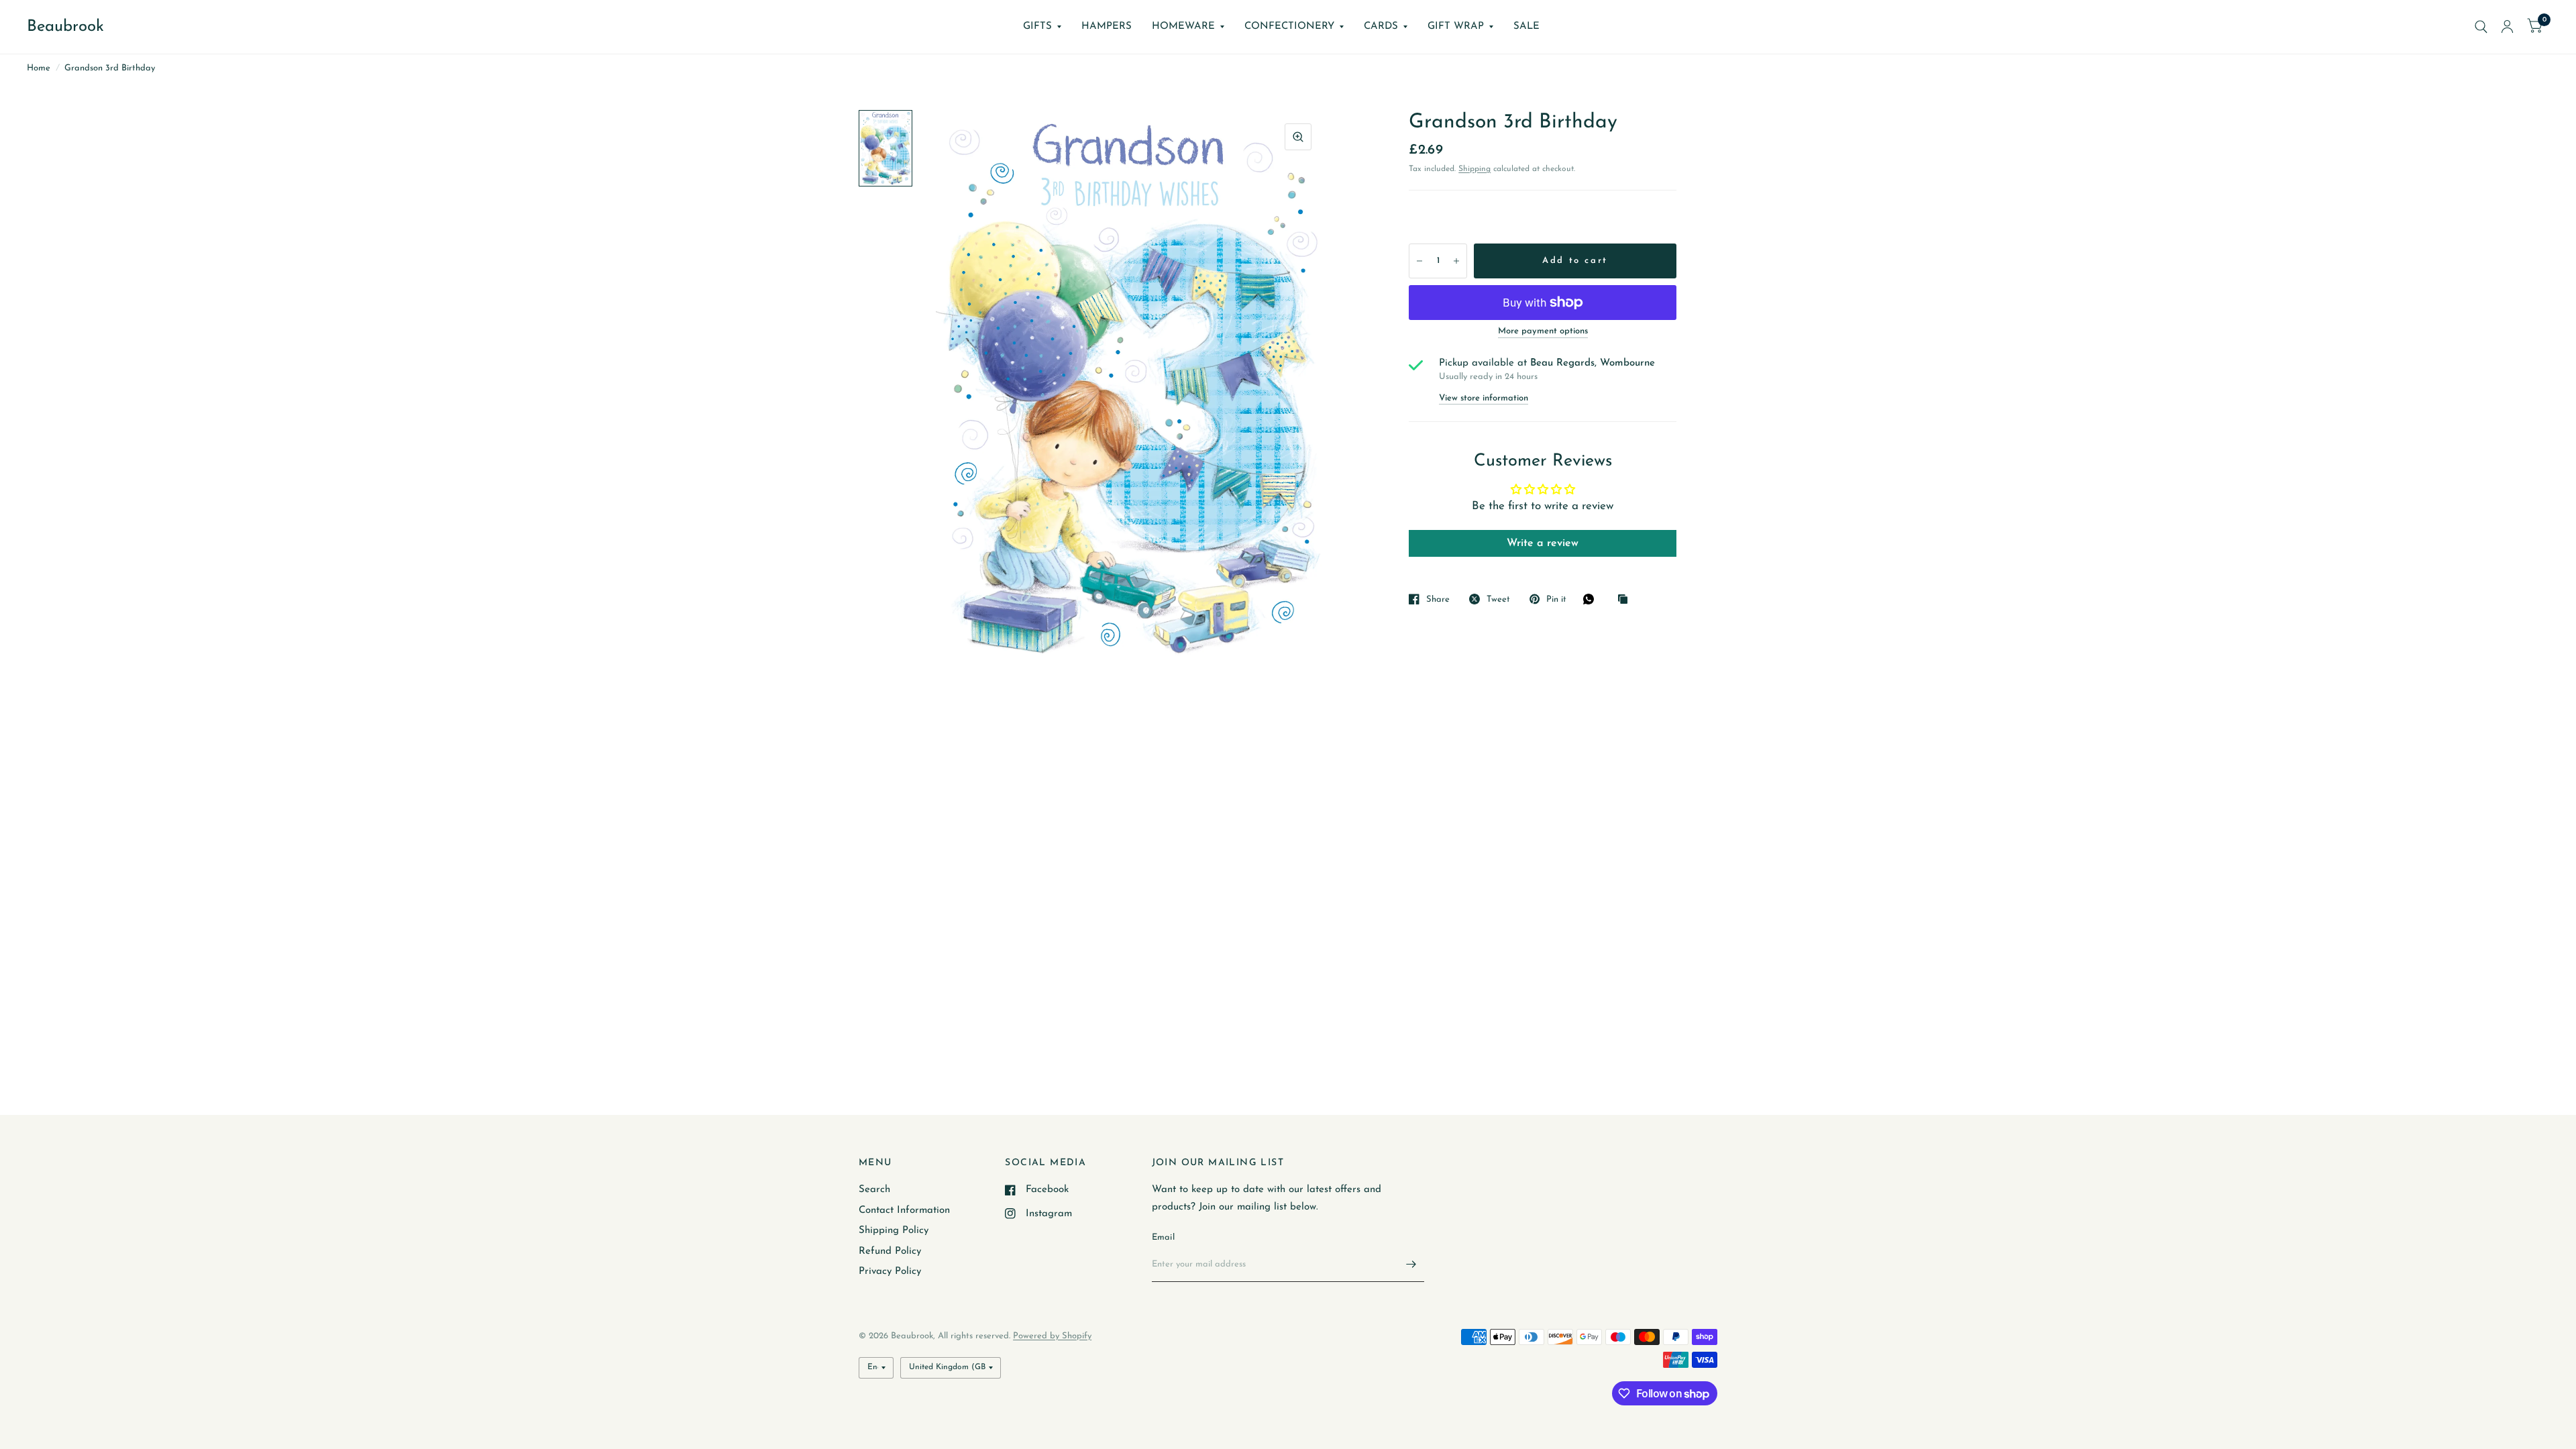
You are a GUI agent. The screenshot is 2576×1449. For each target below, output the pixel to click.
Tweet (1498, 599)
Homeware (1183, 26)
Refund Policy (890, 1251)
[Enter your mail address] (1411, 1265)
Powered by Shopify (1052, 1336)
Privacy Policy (890, 1272)
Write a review (1543, 543)
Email (1163, 1237)
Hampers (1107, 26)
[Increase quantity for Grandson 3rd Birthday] (1456, 261)
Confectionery (1289, 26)
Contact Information (904, 1211)
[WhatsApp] (1592, 599)
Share (1438, 599)
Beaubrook (65, 27)
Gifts (1037, 26)
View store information (1484, 398)
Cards (1381, 26)
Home (39, 68)
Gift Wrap (1456, 26)
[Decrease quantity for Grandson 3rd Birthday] (1419, 261)
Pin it (1556, 599)
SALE (1526, 26)
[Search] (2481, 27)
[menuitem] (1042, 27)
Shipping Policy (894, 1231)
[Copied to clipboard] (1626, 600)
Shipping (1474, 169)
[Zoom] (1298, 137)
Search (874, 1190)
